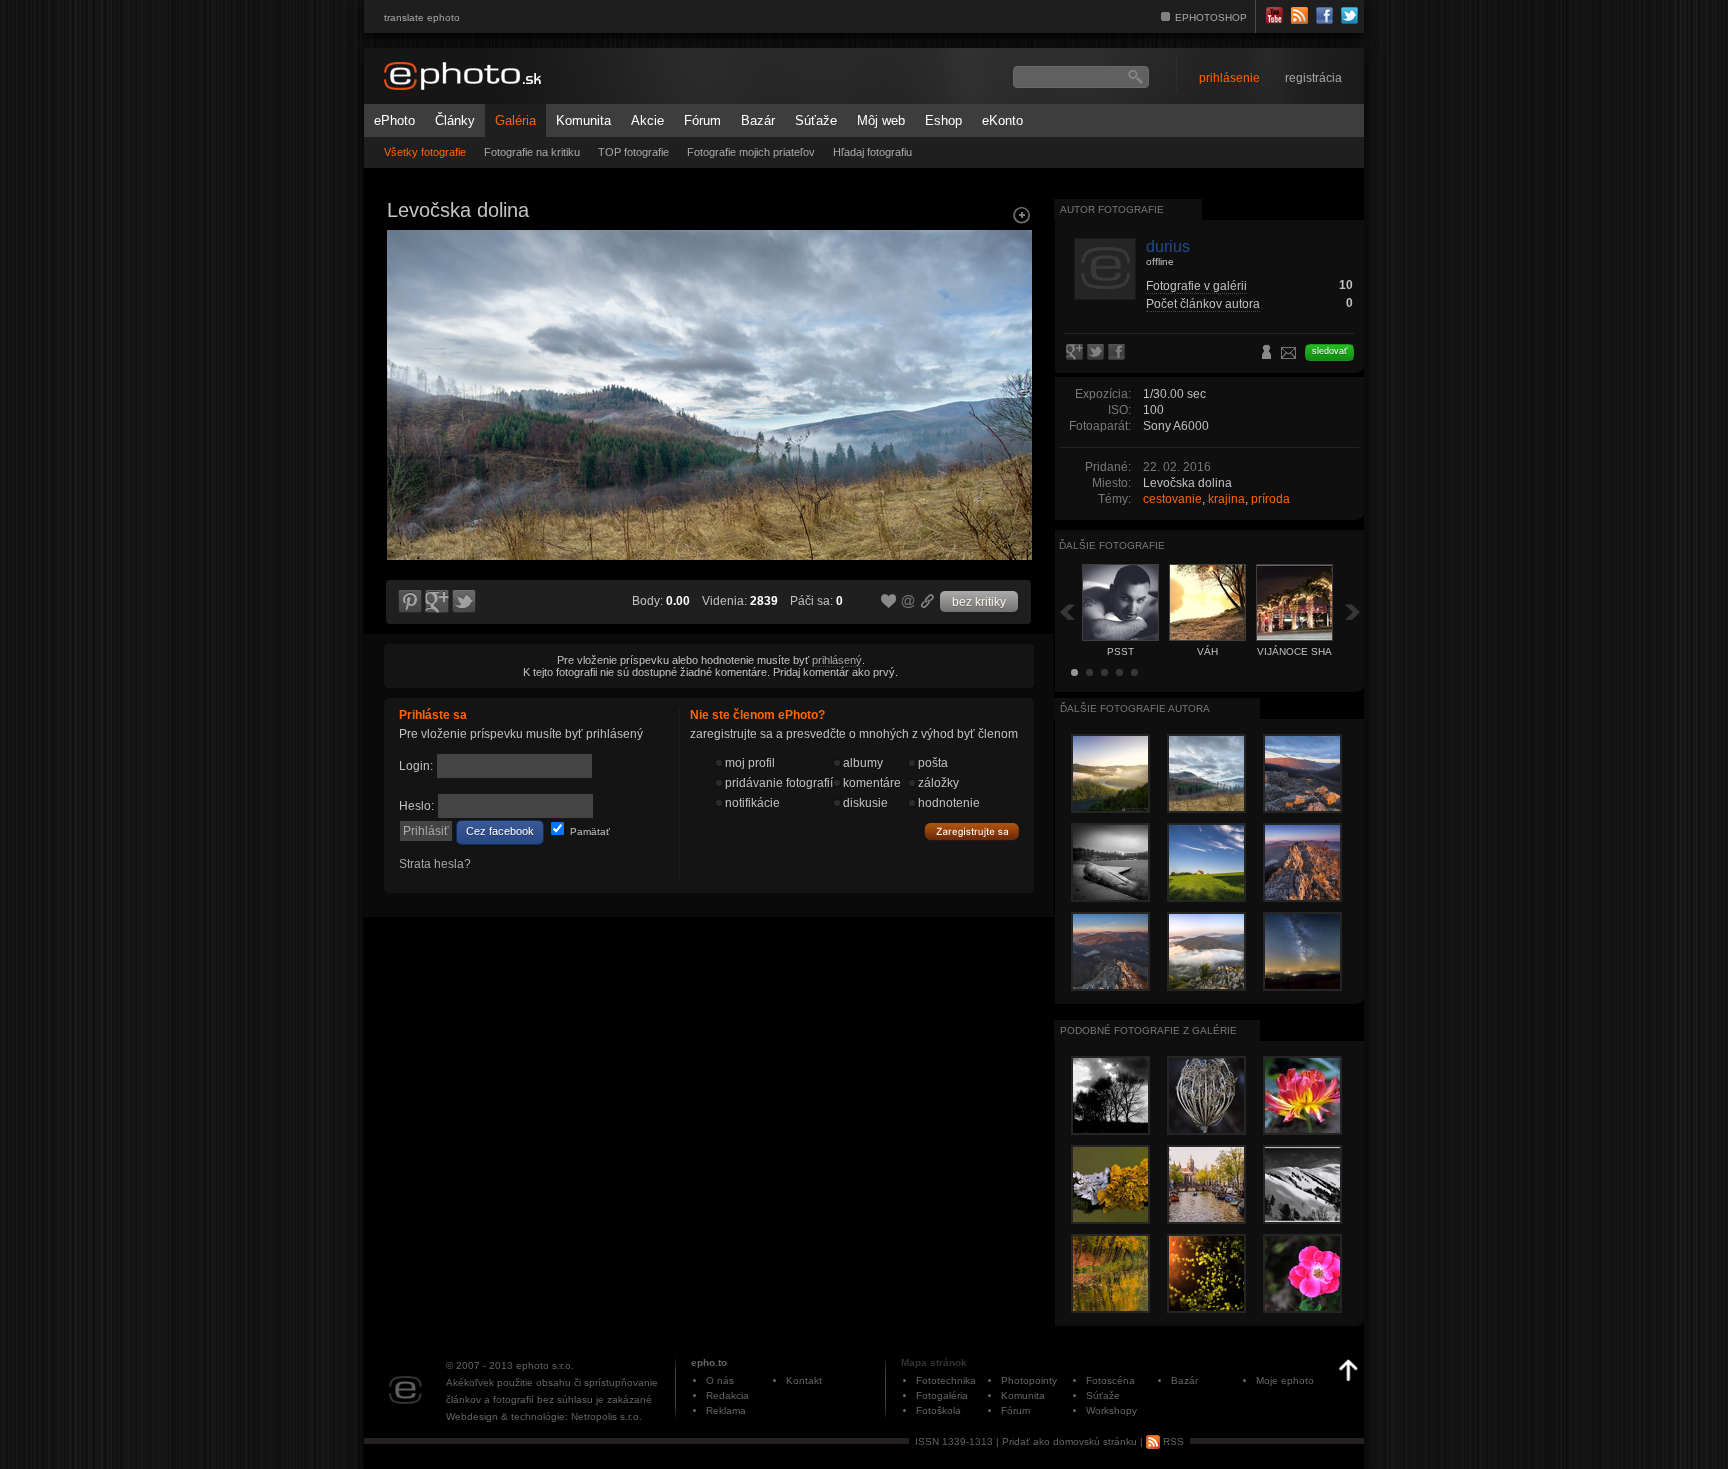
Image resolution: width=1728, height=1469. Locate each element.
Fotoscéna (1110, 1380)
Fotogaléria (942, 1395)
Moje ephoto (1285, 1380)
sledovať (1329, 351)
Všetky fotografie (425, 152)
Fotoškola (938, 1410)
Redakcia (727, 1395)
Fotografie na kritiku (532, 152)
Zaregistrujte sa (972, 832)
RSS (1172, 1441)
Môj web (881, 120)
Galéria (515, 120)
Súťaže (816, 120)
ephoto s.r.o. (545, 1365)
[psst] (408, 406)
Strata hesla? (435, 864)
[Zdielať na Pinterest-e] (409, 602)
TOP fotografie (633, 152)
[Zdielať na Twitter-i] (465, 602)
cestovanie (1172, 499)
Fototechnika (946, 1380)
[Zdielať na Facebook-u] (1118, 353)
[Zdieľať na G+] (437, 602)
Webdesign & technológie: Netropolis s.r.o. (544, 1416)
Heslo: (416, 806)
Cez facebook (500, 831)
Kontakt (804, 1380)
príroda (1270, 499)
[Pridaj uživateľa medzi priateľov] (1267, 354)
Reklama (726, 1410)
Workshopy (1111, 1410)
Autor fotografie (1112, 209)
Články (455, 120)
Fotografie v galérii (1196, 286)
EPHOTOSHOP (1211, 17)
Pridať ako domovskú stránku (1069, 1441)
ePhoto (394, 120)
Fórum (702, 120)
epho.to (709, 1362)
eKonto (1002, 120)
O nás (720, 1380)
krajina (1226, 499)
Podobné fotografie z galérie (1148, 1030)
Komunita (583, 120)
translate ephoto (422, 17)
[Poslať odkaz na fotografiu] (909, 604)
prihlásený (837, 660)
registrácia (1313, 78)
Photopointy (1029, 1380)
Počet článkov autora (1203, 304)
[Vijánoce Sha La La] (1010, 406)
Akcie (647, 120)
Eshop (943, 120)
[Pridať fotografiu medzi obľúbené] (889, 602)
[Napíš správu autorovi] (1289, 356)
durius (1168, 246)
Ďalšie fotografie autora (1135, 708)
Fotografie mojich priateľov (751, 152)
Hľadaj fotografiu (872, 152)
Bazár (758, 120)
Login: (416, 766)
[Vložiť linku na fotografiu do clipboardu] (928, 601)
